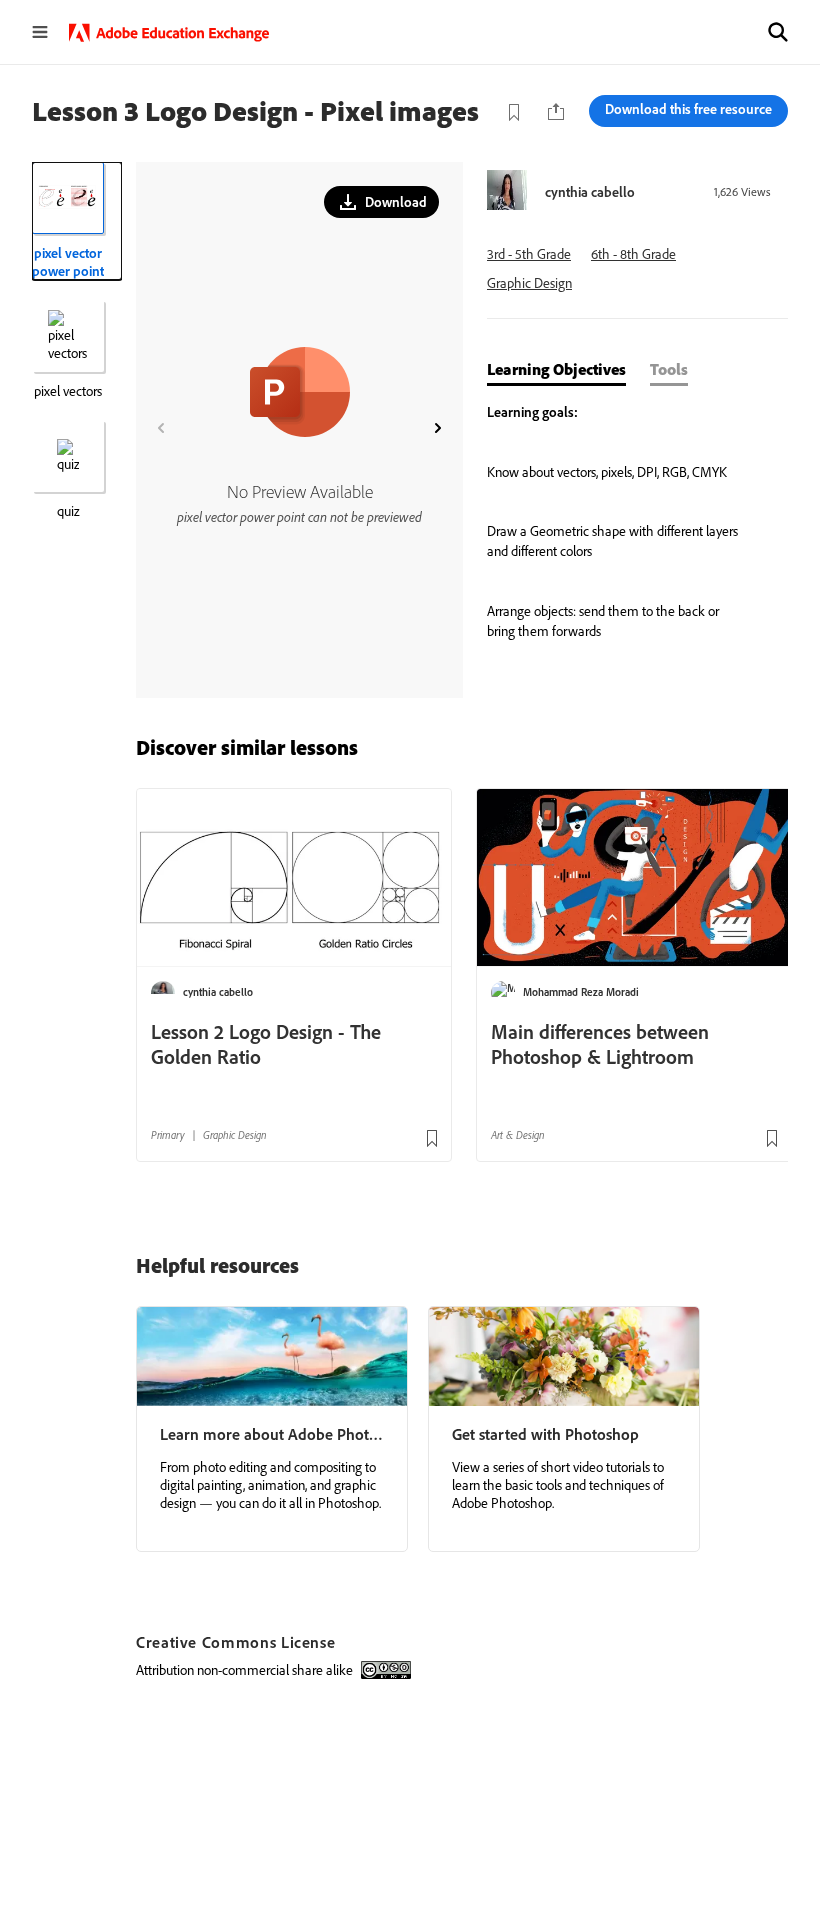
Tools (669, 369)
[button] (778, 32)
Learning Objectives (556, 369)
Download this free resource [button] (688, 109)
